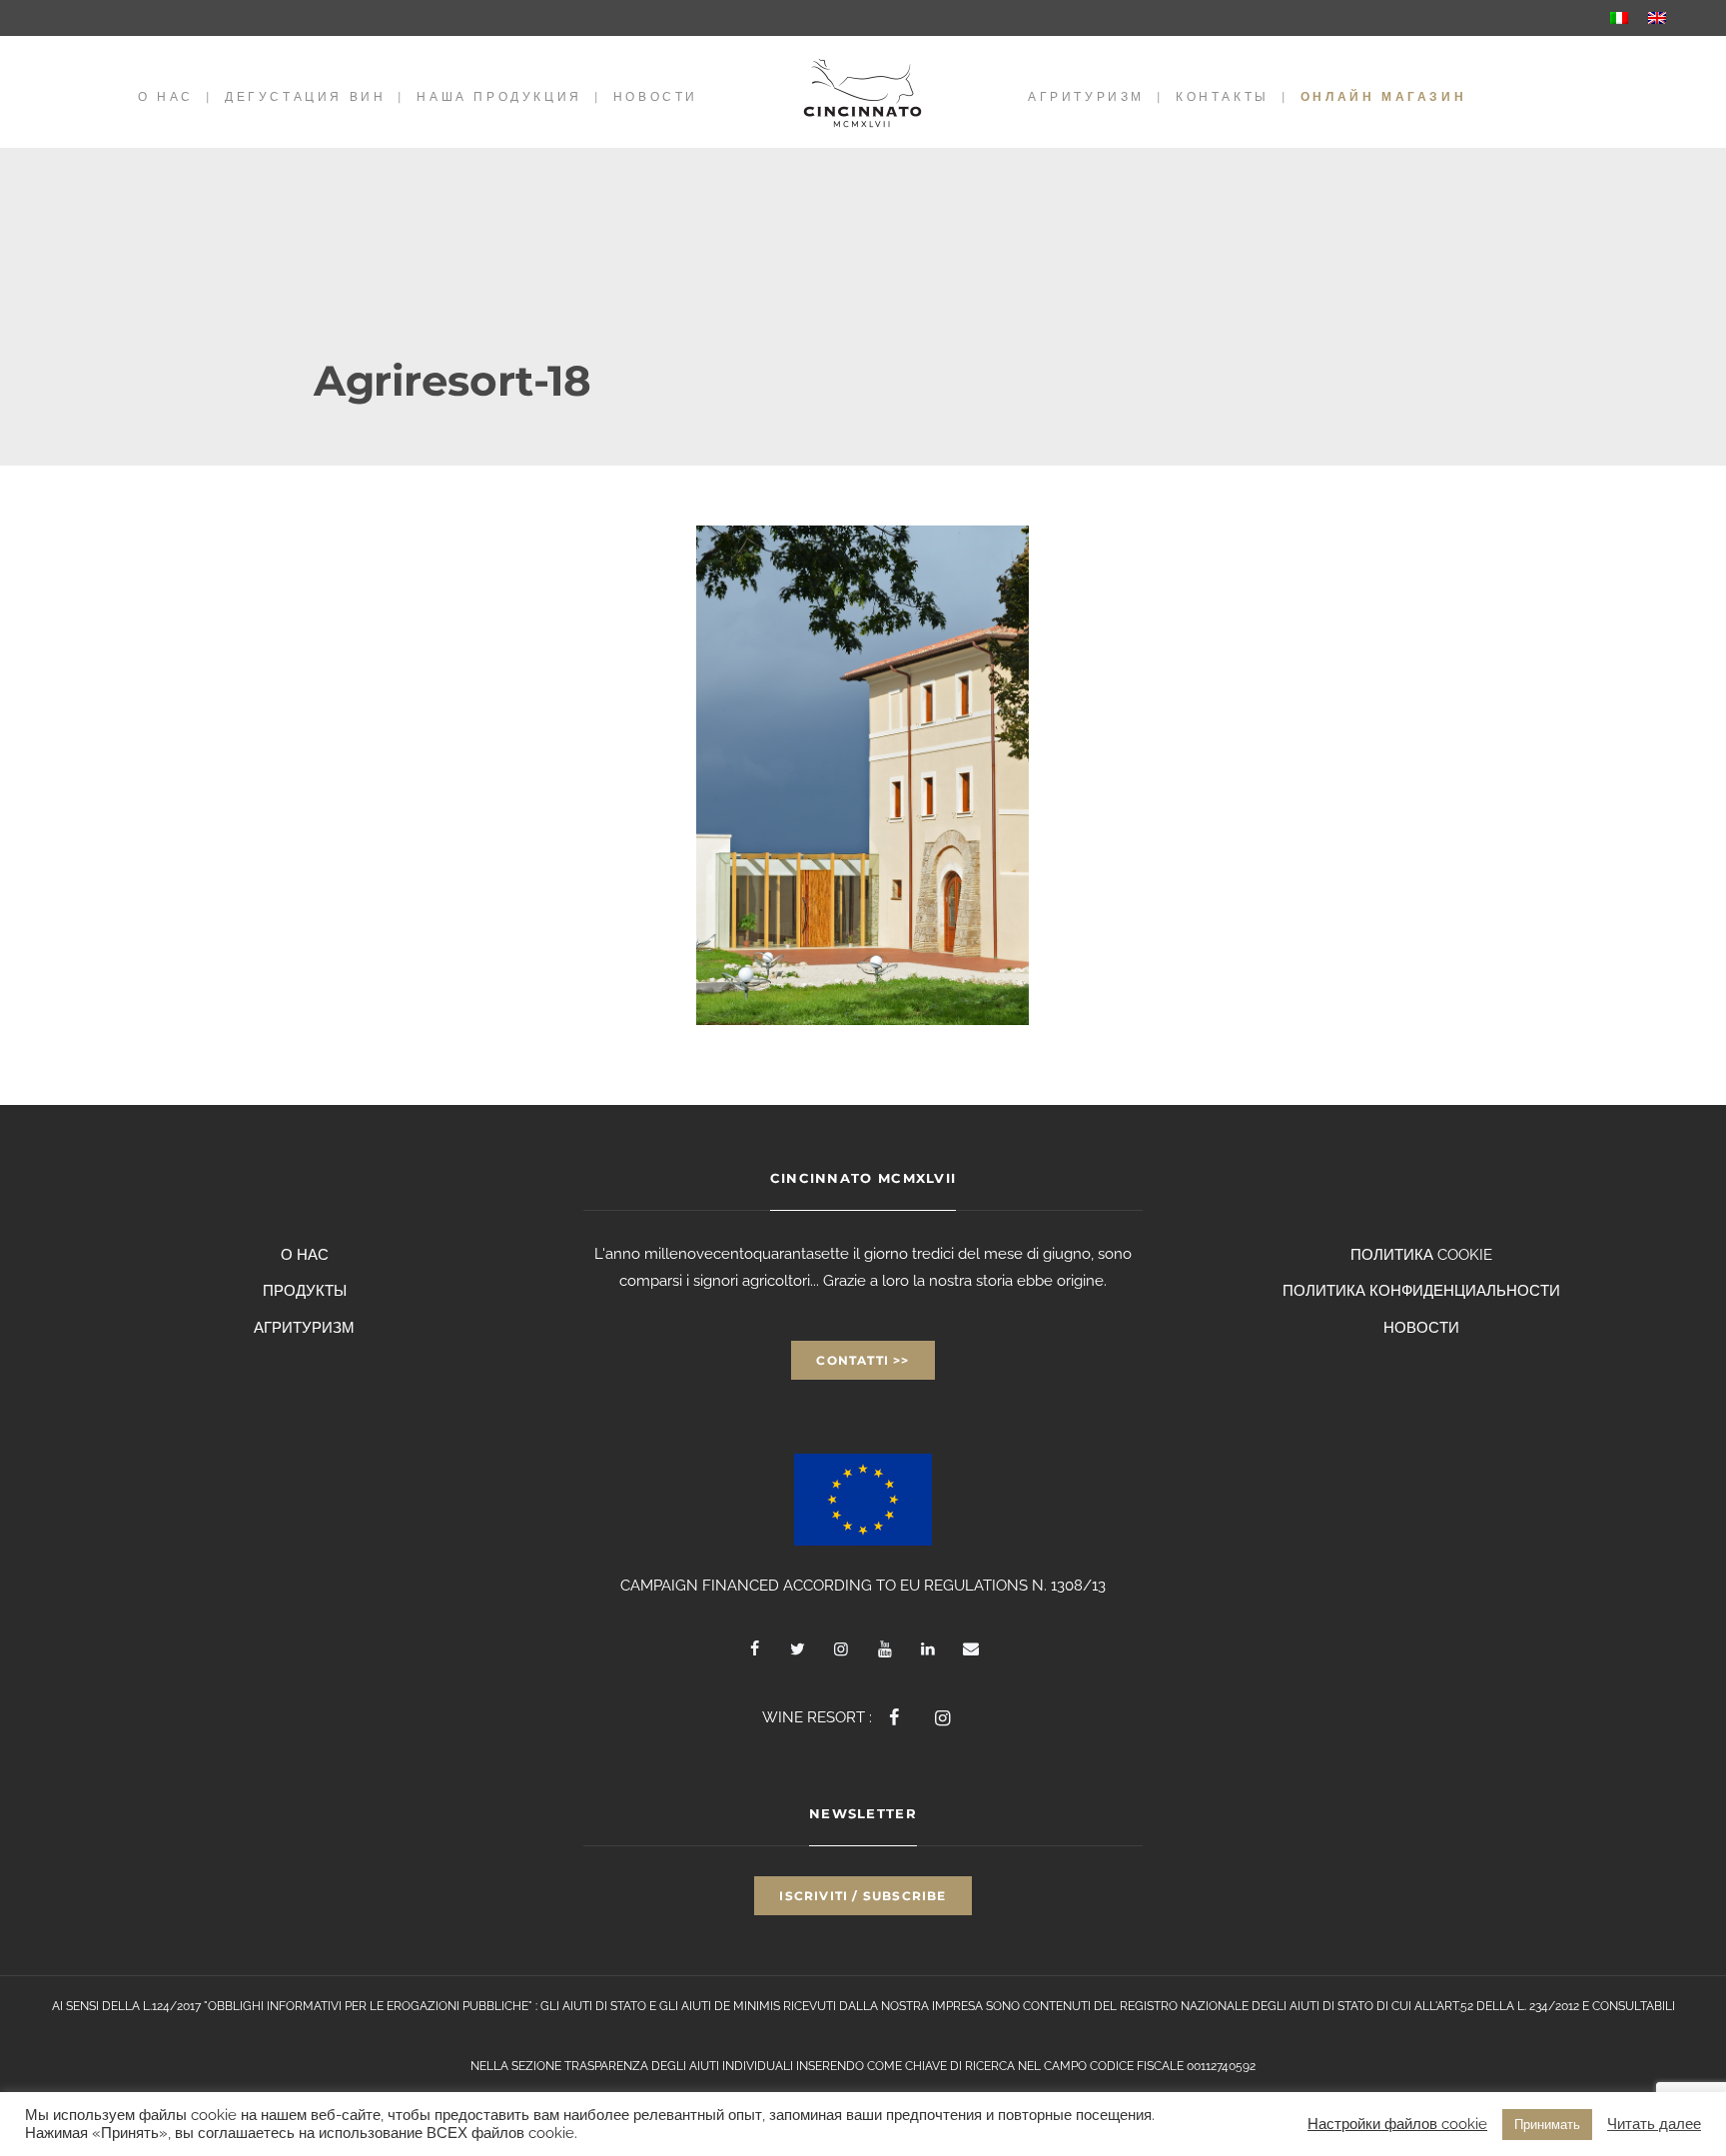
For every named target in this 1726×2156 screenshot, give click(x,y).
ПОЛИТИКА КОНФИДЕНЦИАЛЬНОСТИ (1421, 1291)
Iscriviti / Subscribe (863, 1896)
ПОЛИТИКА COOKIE (1421, 1255)
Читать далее (1654, 2124)
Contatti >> (863, 1360)
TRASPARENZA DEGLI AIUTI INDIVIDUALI (679, 2066)
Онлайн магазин (1383, 96)
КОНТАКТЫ (1223, 96)
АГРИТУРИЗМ (1086, 96)
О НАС (166, 96)
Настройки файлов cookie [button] (1397, 2124)
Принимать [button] (1547, 2125)
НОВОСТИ (656, 96)
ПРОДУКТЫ (305, 1291)
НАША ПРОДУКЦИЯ (499, 96)
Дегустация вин (305, 96)
